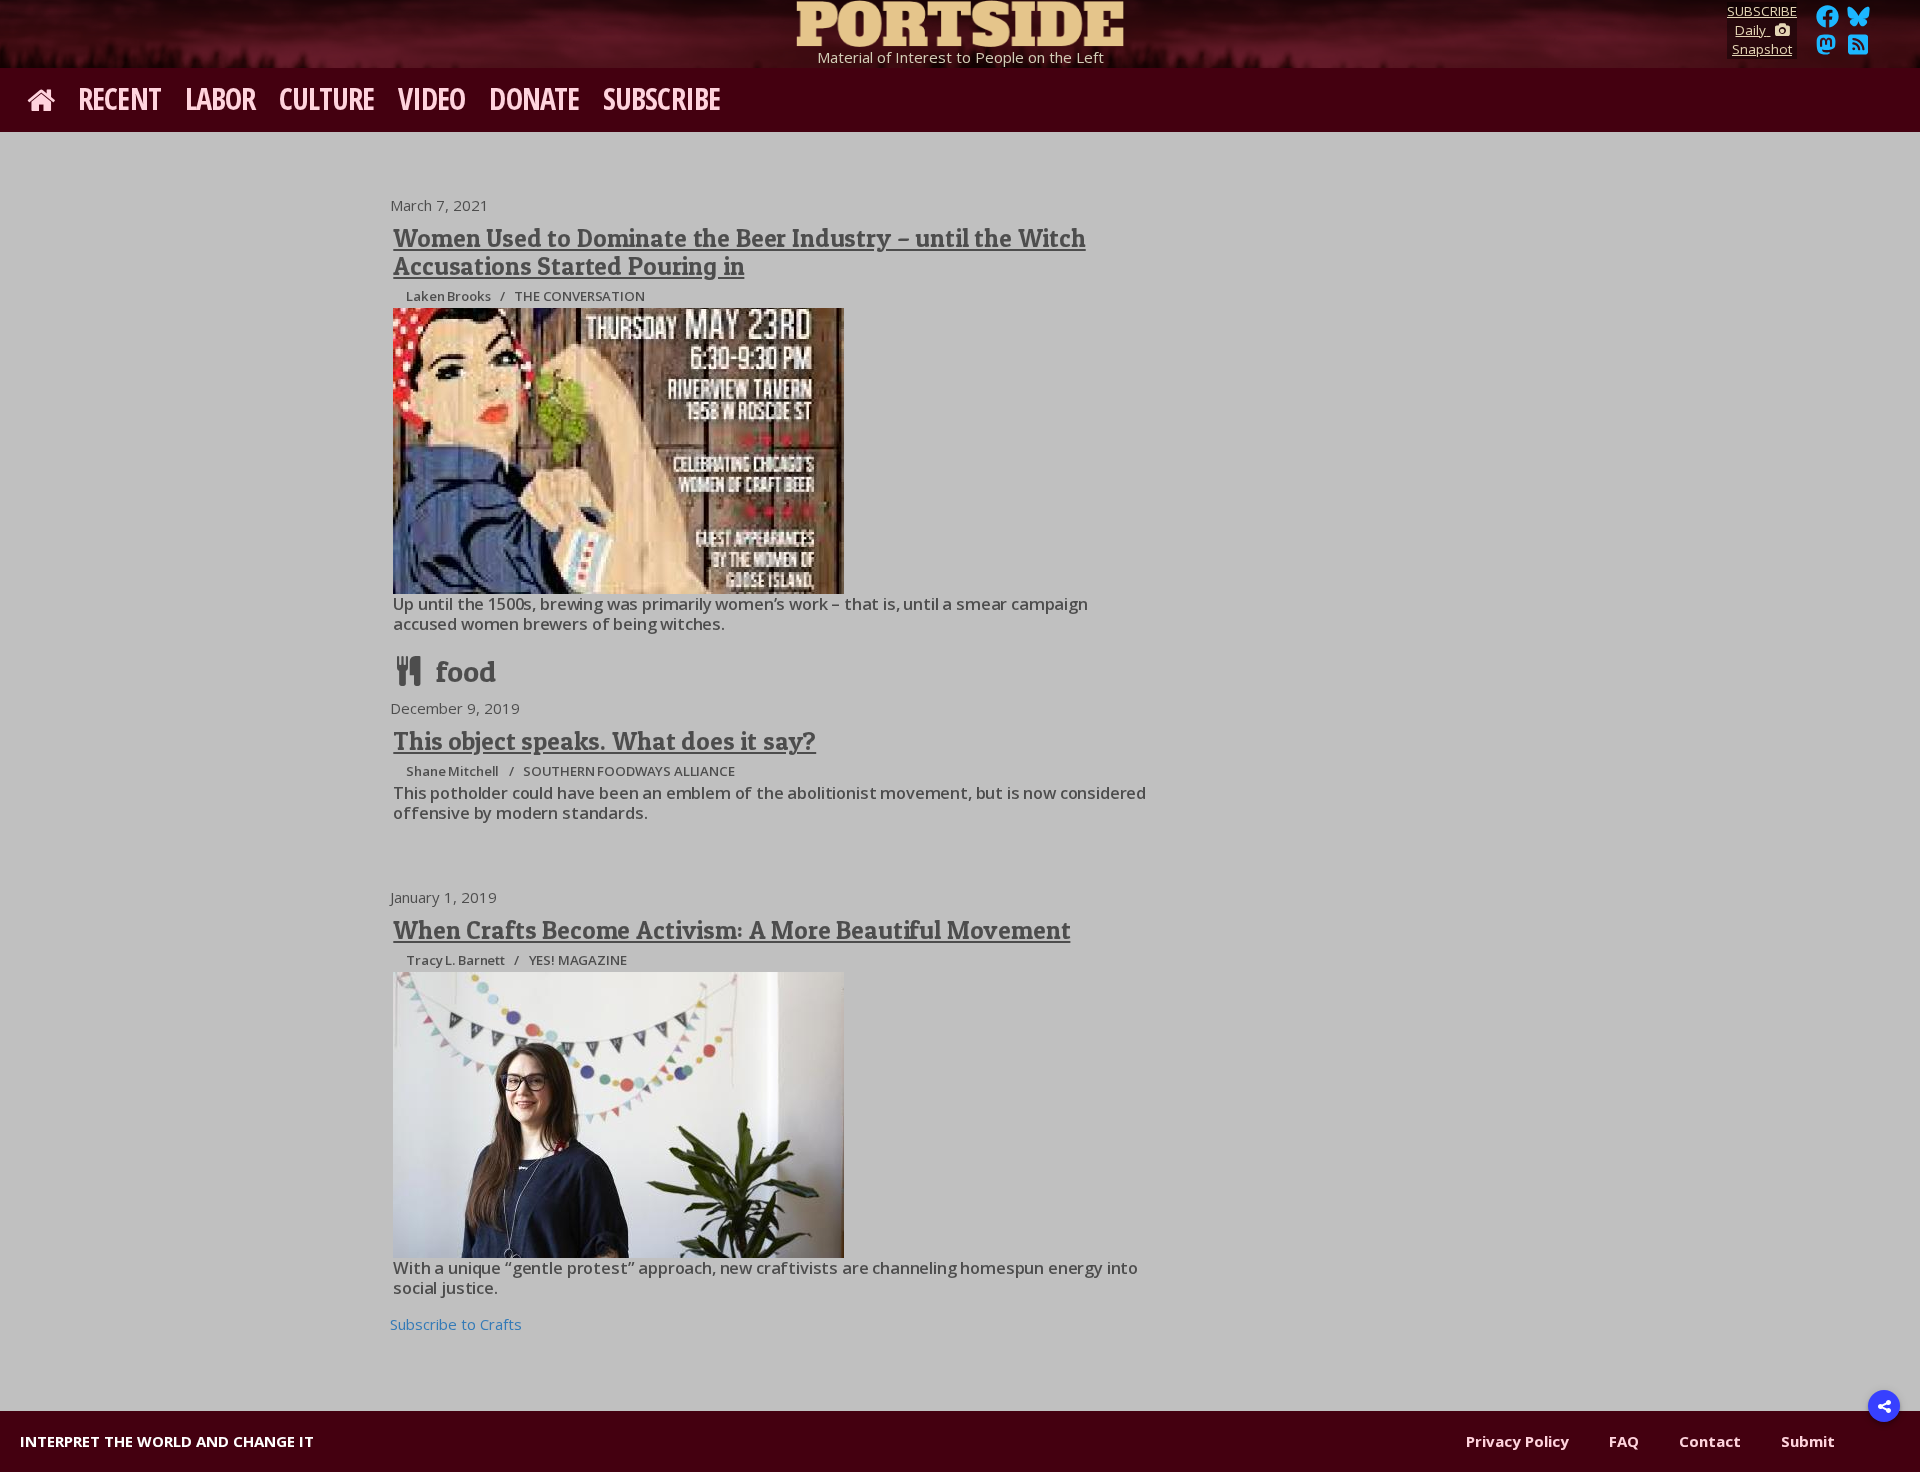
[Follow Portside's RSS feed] (1858, 50)
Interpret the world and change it (167, 1441)
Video (432, 98)
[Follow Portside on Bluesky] (1860, 22)
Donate (534, 98)
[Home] (960, 20)
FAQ (1624, 1441)
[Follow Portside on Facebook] (1827, 22)
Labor (220, 98)
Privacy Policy (1517, 1441)
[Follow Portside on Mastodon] (1826, 50)
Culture (326, 98)
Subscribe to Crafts (456, 1324)
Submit (1808, 1441)
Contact (1710, 1441)
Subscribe (661, 98)
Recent (119, 98)
